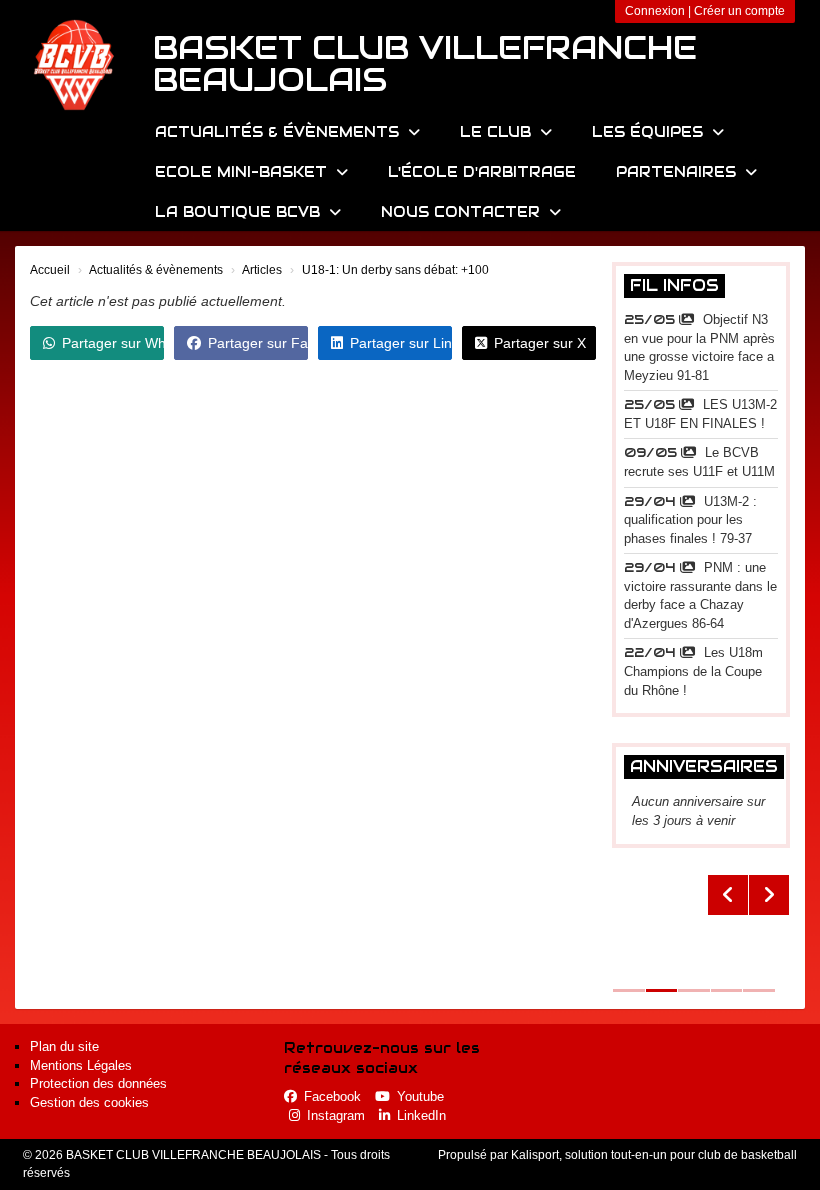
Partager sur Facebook (258, 343)
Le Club (498, 132)
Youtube (420, 1096)
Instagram (336, 1115)
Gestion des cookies (89, 1102)
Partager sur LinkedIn (401, 343)
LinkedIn (421, 1115)
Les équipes (650, 132)
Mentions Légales (81, 1065)
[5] (701, 932)
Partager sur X (540, 343)
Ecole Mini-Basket (243, 172)
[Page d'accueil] (75, 65)
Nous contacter (463, 212)
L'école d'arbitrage (482, 172)
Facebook (332, 1096)
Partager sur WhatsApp (113, 343)
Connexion (655, 11)
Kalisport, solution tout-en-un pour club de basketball (654, 1155)
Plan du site (64, 1046)
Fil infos (674, 285)
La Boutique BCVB (240, 212)
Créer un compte (739, 11)
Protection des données (98, 1083)
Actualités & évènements (279, 132)
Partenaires (678, 172)
